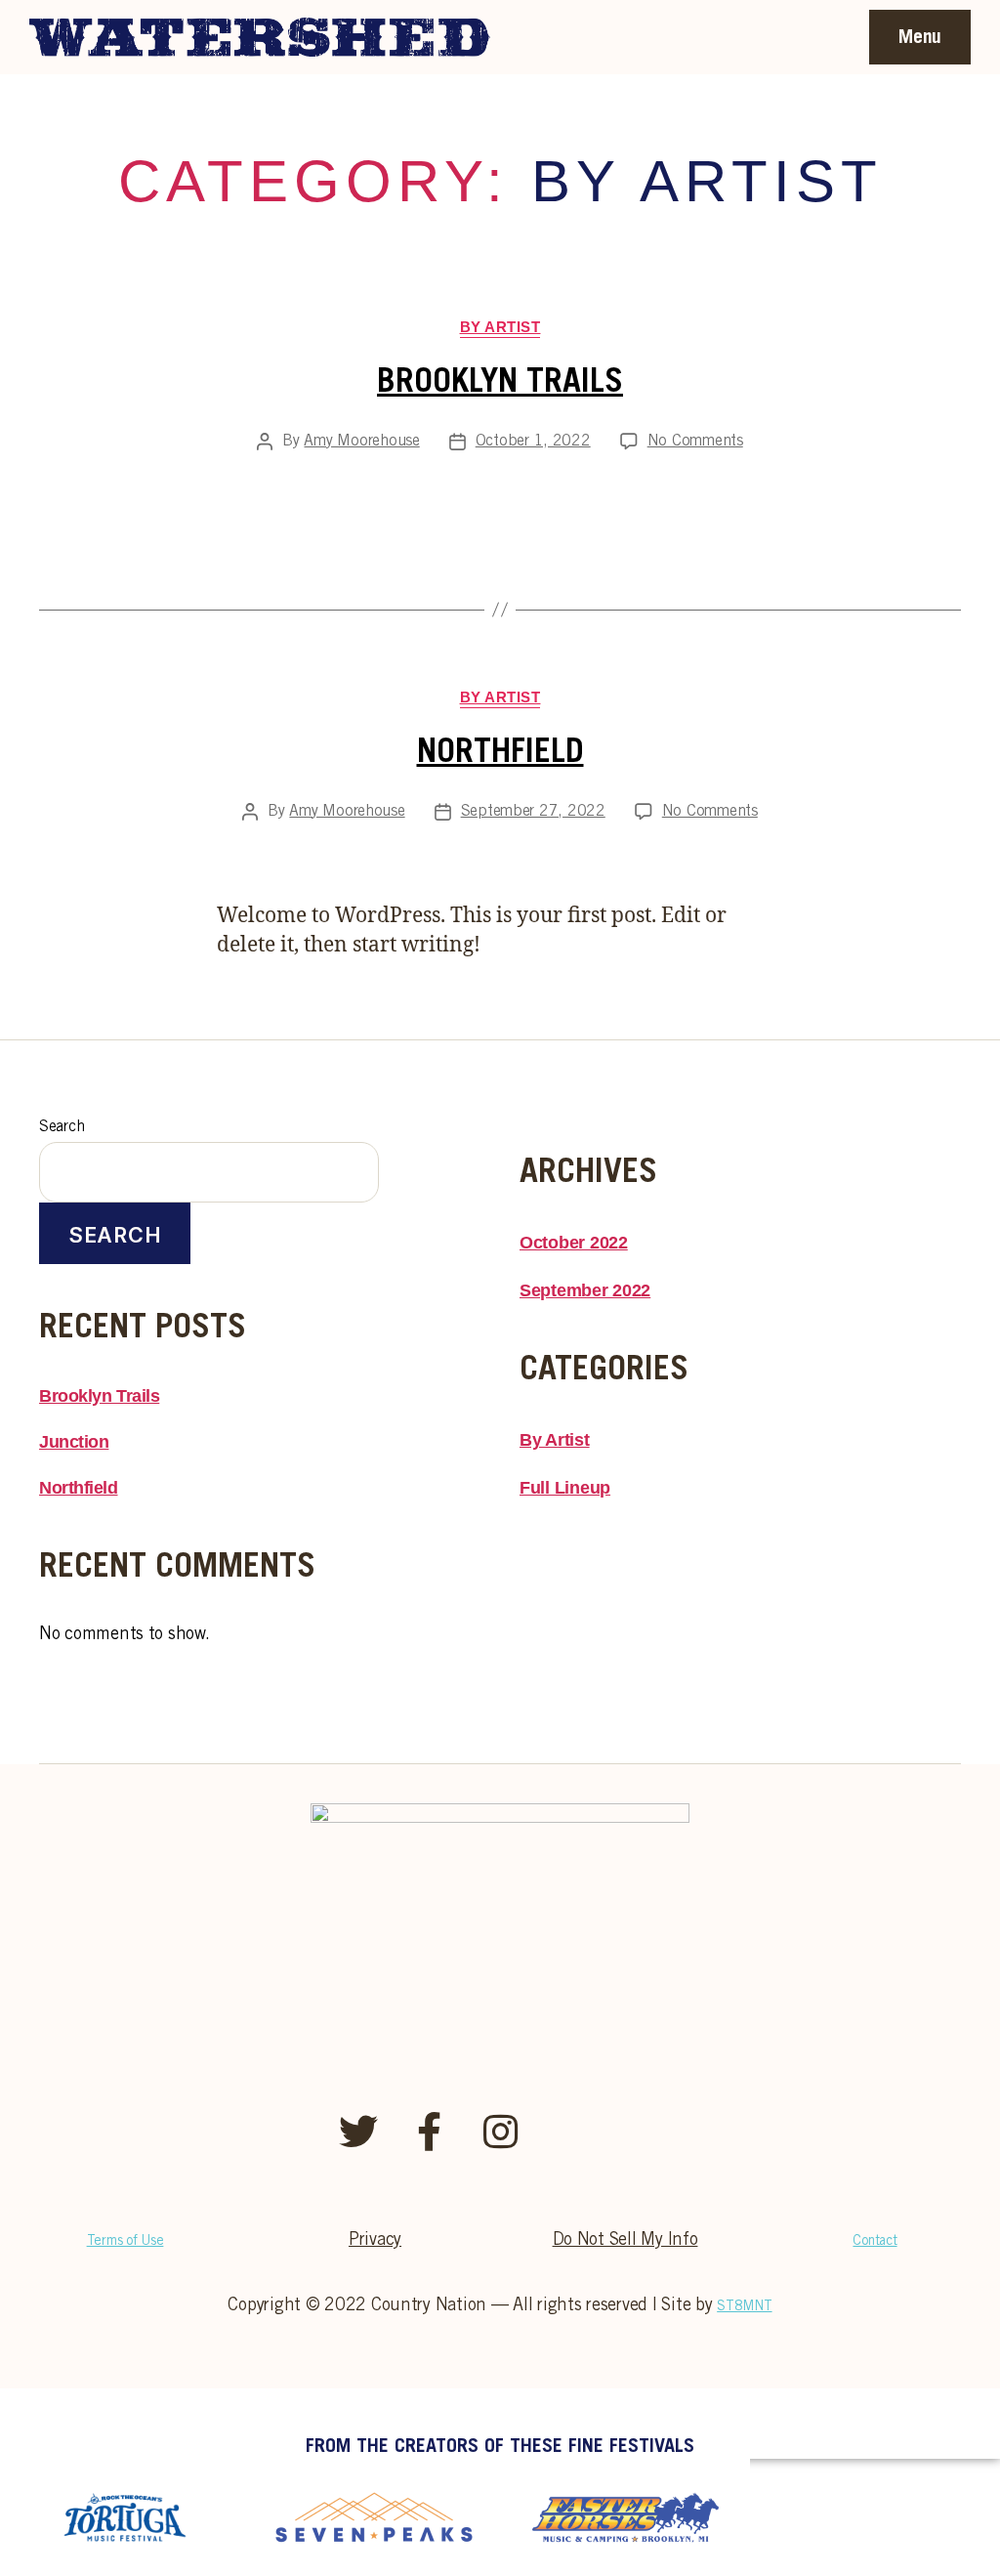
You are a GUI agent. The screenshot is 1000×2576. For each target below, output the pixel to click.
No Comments (695, 442)
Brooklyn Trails (500, 384)
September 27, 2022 (533, 812)
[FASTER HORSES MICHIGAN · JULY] (625, 2517)
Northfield (500, 754)
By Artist (500, 327)
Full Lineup (565, 1488)
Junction (74, 1442)
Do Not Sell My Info (625, 2241)
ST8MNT (744, 2307)
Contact (875, 2242)
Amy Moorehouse (361, 442)
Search (62, 1127)
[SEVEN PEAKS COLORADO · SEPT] (375, 2517)
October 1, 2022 (533, 442)
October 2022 (574, 1243)
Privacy (375, 2241)
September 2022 (585, 1290)
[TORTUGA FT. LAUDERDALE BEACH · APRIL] (125, 2517)
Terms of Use (125, 2242)
